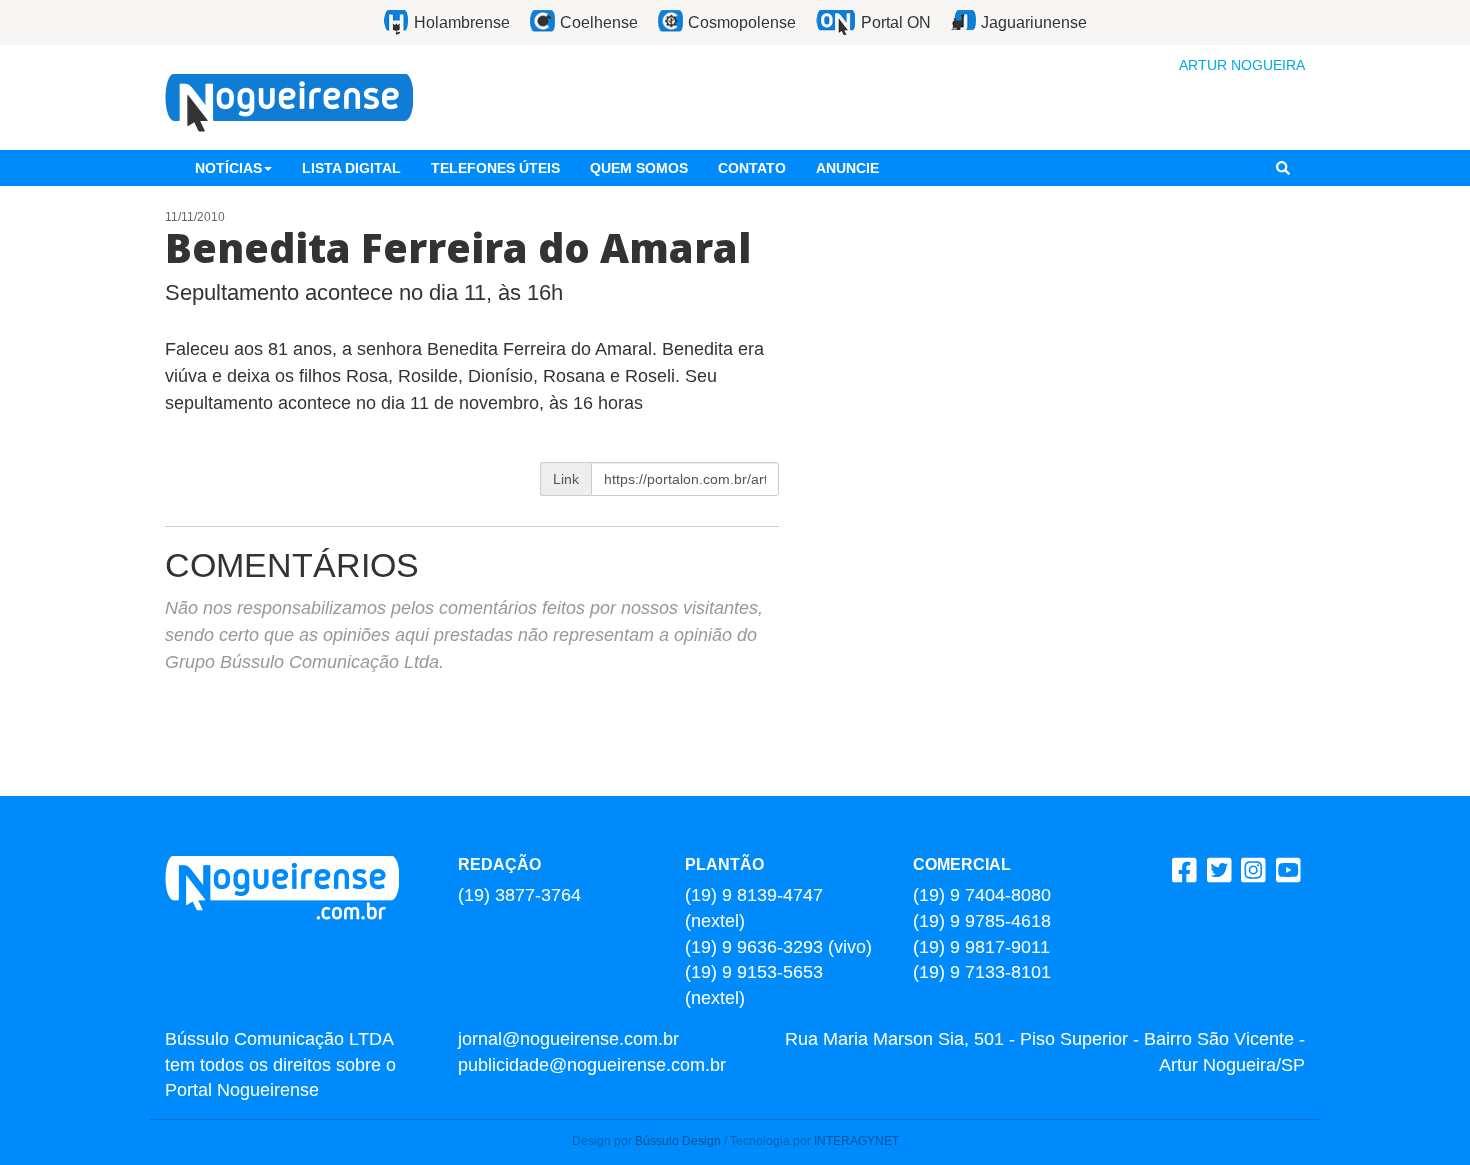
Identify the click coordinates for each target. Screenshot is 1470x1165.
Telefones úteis (495, 168)
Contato (752, 168)
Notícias (228, 168)
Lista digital (351, 168)
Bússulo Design (678, 1141)
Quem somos (639, 168)
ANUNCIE (847, 168)
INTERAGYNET (856, 1141)
